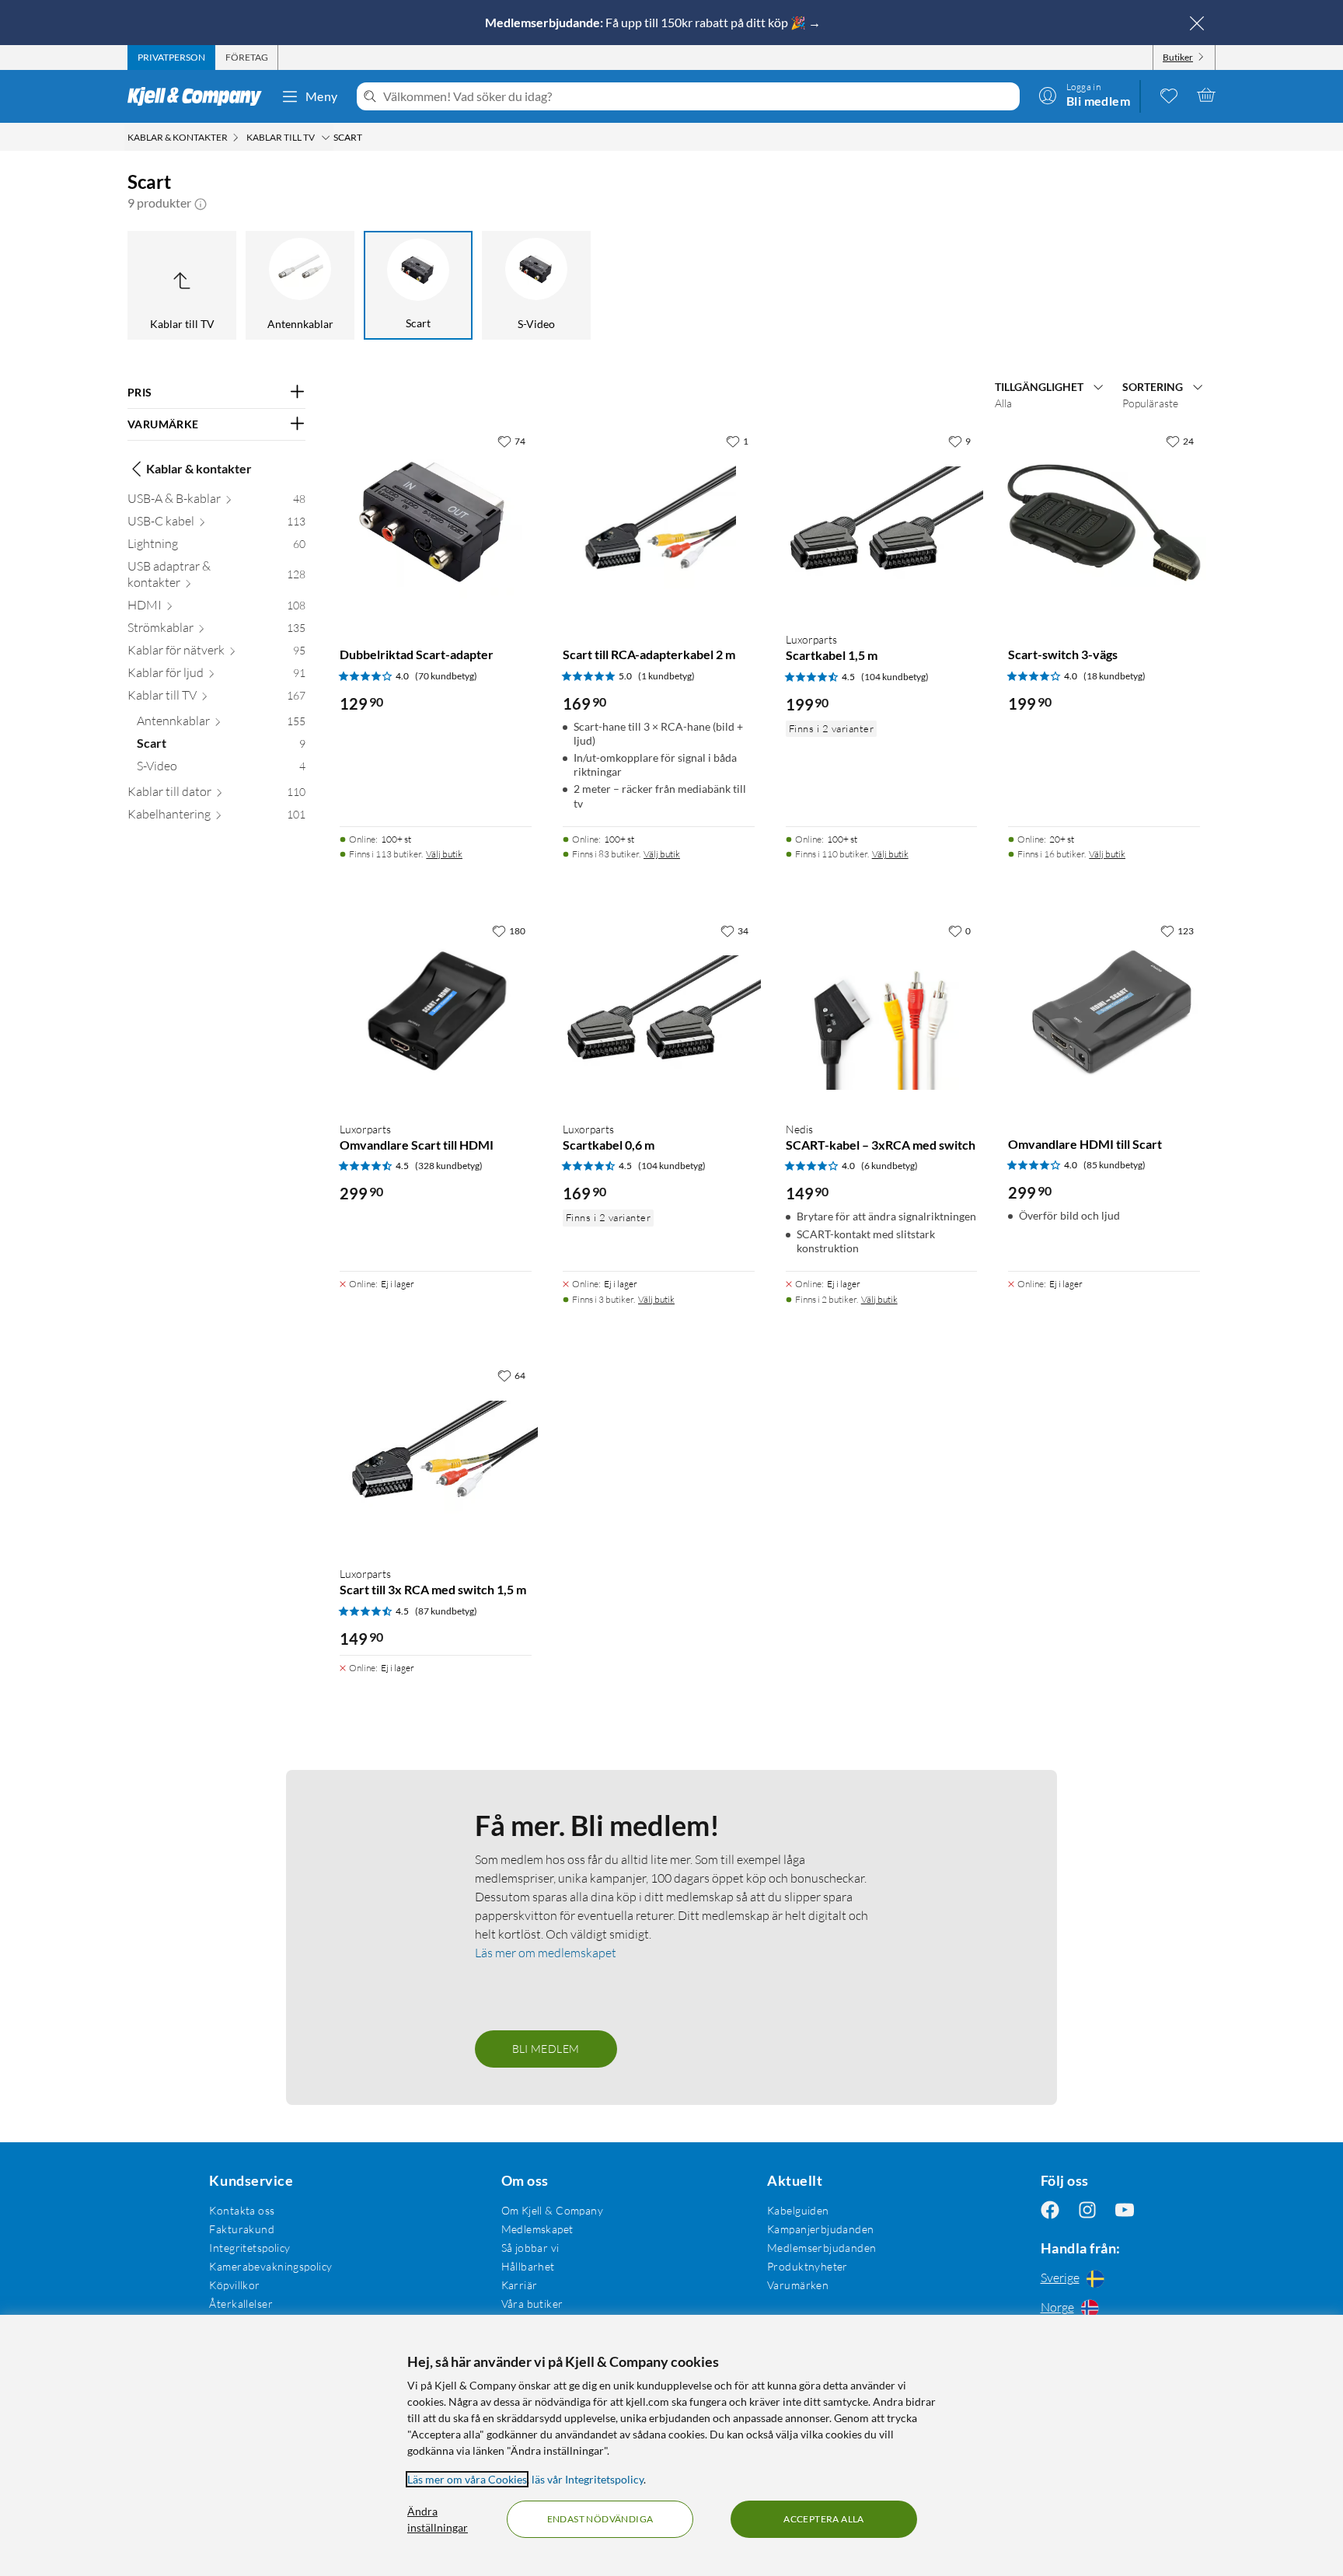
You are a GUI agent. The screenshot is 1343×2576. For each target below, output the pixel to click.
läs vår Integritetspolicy (588, 2479)
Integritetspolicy (249, 2248)
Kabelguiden (798, 2210)
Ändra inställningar (438, 2519)
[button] (201, 203)
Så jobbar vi (530, 2248)
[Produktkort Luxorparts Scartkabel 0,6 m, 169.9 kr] (659, 1012)
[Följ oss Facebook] (1050, 2210)
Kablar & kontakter (199, 468)
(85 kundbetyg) (1115, 1165)
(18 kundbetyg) (1115, 676)
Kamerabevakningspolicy (270, 2266)
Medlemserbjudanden (822, 2248)
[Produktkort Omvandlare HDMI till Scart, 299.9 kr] (1104, 1012)
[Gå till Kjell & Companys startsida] (199, 96)
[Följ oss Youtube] (1125, 2210)
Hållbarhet (528, 2266)
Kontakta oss (242, 2210)
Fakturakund (242, 2229)
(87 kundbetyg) (446, 1611)
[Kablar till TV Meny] (326, 138)
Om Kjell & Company (553, 2210)
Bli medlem (546, 2049)
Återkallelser (241, 2304)
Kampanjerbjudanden (821, 2229)
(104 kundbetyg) (895, 677)
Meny (322, 96)
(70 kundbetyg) (446, 676)
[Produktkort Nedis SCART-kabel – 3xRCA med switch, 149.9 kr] (882, 1012)
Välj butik (444, 854)
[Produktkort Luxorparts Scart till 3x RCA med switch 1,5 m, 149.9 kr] (436, 1457)
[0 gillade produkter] (1169, 95)
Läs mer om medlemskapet (546, 1953)
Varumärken (798, 2285)
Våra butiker (532, 2304)
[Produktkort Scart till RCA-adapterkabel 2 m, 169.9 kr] (659, 523)
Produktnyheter (808, 2266)
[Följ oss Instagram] (1087, 2210)
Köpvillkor (234, 2285)
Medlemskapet (537, 2229)
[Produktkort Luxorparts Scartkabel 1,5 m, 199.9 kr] (882, 523)
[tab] (171, 58)
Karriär (520, 2285)
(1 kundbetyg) (666, 676)
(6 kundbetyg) (890, 1166)
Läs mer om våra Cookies (467, 2479)
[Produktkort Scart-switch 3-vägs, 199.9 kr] (1104, 523)
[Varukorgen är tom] (1206, 95)
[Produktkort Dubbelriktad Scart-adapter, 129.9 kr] (436, 523)
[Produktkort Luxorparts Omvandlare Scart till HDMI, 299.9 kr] (436, 1012)
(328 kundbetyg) (449, 1166)
